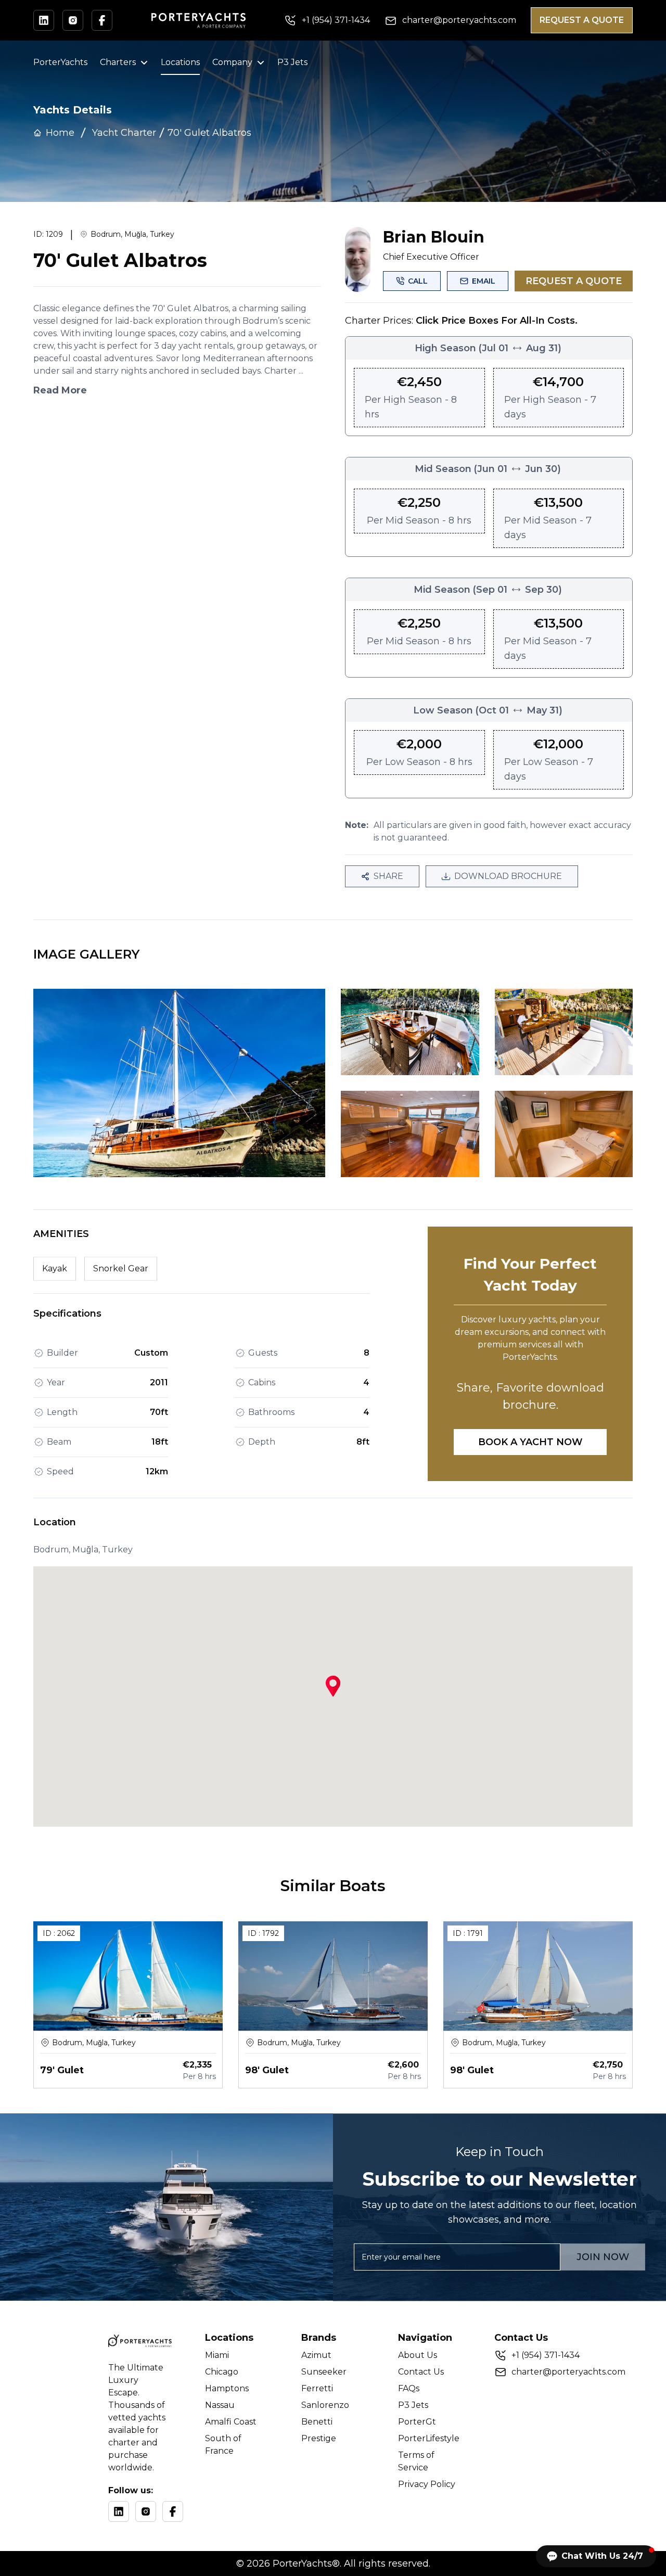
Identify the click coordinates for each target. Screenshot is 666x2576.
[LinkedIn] (119, 2511)
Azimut (316, 2355)
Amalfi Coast (231, 2422)
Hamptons (227, 2388)
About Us (418, 2355)
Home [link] (60, 133)
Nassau (220, 2405)
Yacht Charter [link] (124, 133)
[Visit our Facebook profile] (102, 20)
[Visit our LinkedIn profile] (44, 20)
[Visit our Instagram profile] (73, 20)
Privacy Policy (427, 2484)
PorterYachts (60, 62)
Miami (217, 2355)
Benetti (317, 2422)
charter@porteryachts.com (568, 2372)
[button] (596, 2556)
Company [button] (232, 62)
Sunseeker (324, 2372)
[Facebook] (173, 2511)
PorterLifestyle (429, 2438)
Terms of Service (416, 2461)
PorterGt (417, 2422)
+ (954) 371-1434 (546, 2355)
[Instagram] (146, 2511)
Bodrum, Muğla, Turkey (132, 234)
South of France (223, 2445)
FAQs (409, 2388)
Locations (180, 62)
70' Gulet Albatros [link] (209, 133)
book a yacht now (530, 1442)
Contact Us (421, 2372)
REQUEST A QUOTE (582, 20)
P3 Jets (292, 62)
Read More (60, 390)
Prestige (319, 2438)
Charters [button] (118, 62)
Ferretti (317, 2388)
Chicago (222, 2372)
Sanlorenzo (325, 2405)
